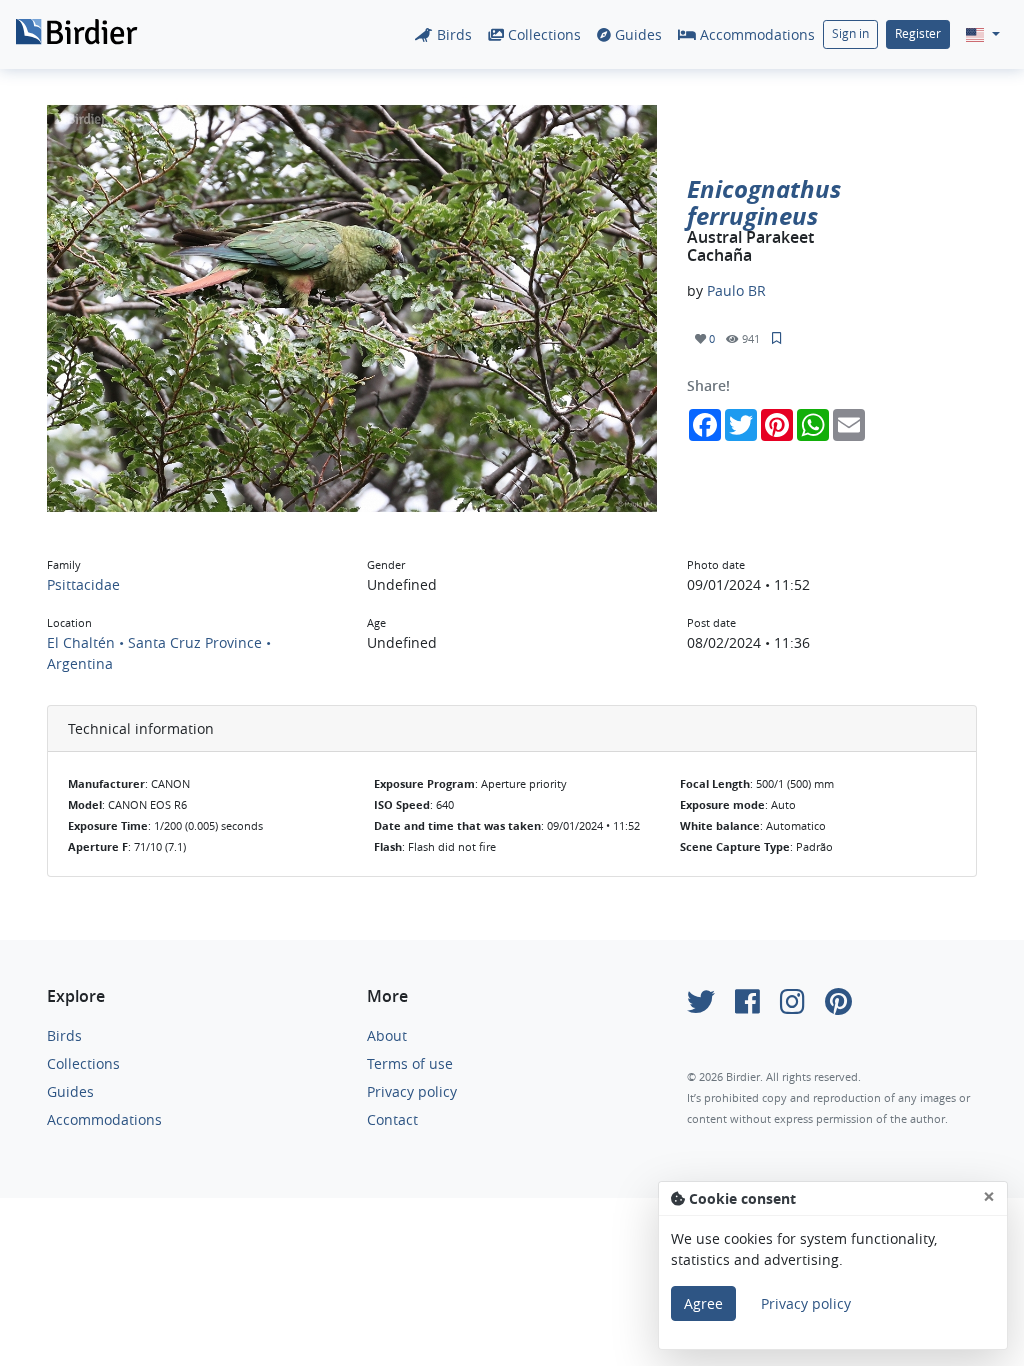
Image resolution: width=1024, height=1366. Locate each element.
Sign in (850, 33)
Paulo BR (736, 290)
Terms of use (410, 1063)
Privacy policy (412, 1091)
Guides (636, 34)
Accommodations (755, 34)
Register (918, 33)
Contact (392, 1119)
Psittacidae (83, 584)
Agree (703, 1303)
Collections (542, 34)
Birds (452, 34)
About (387, 1035)
